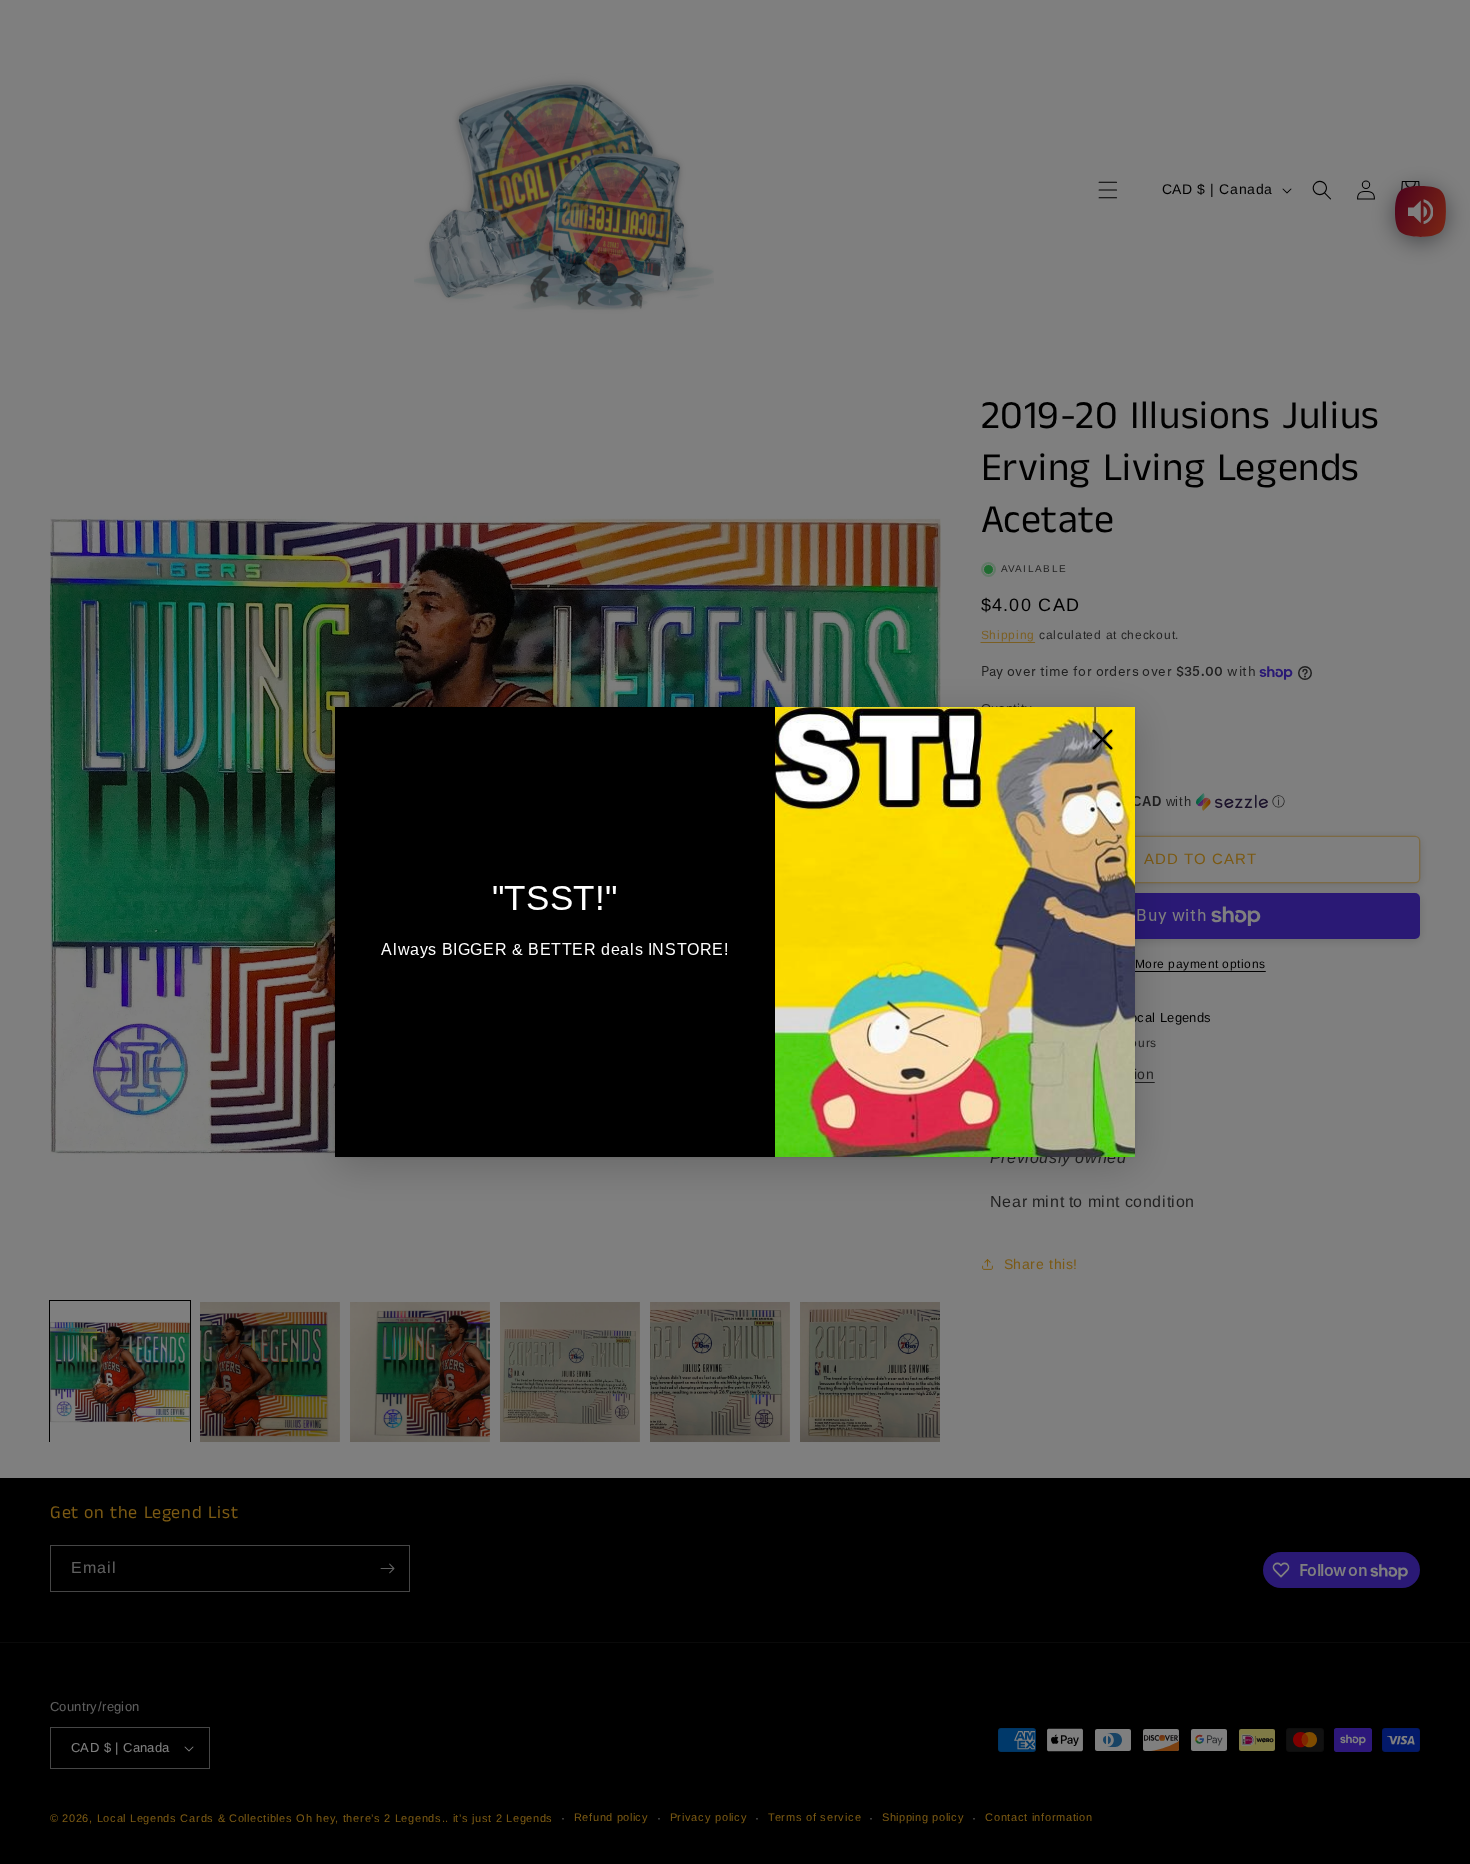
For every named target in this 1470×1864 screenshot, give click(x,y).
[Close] (1102, 744)
